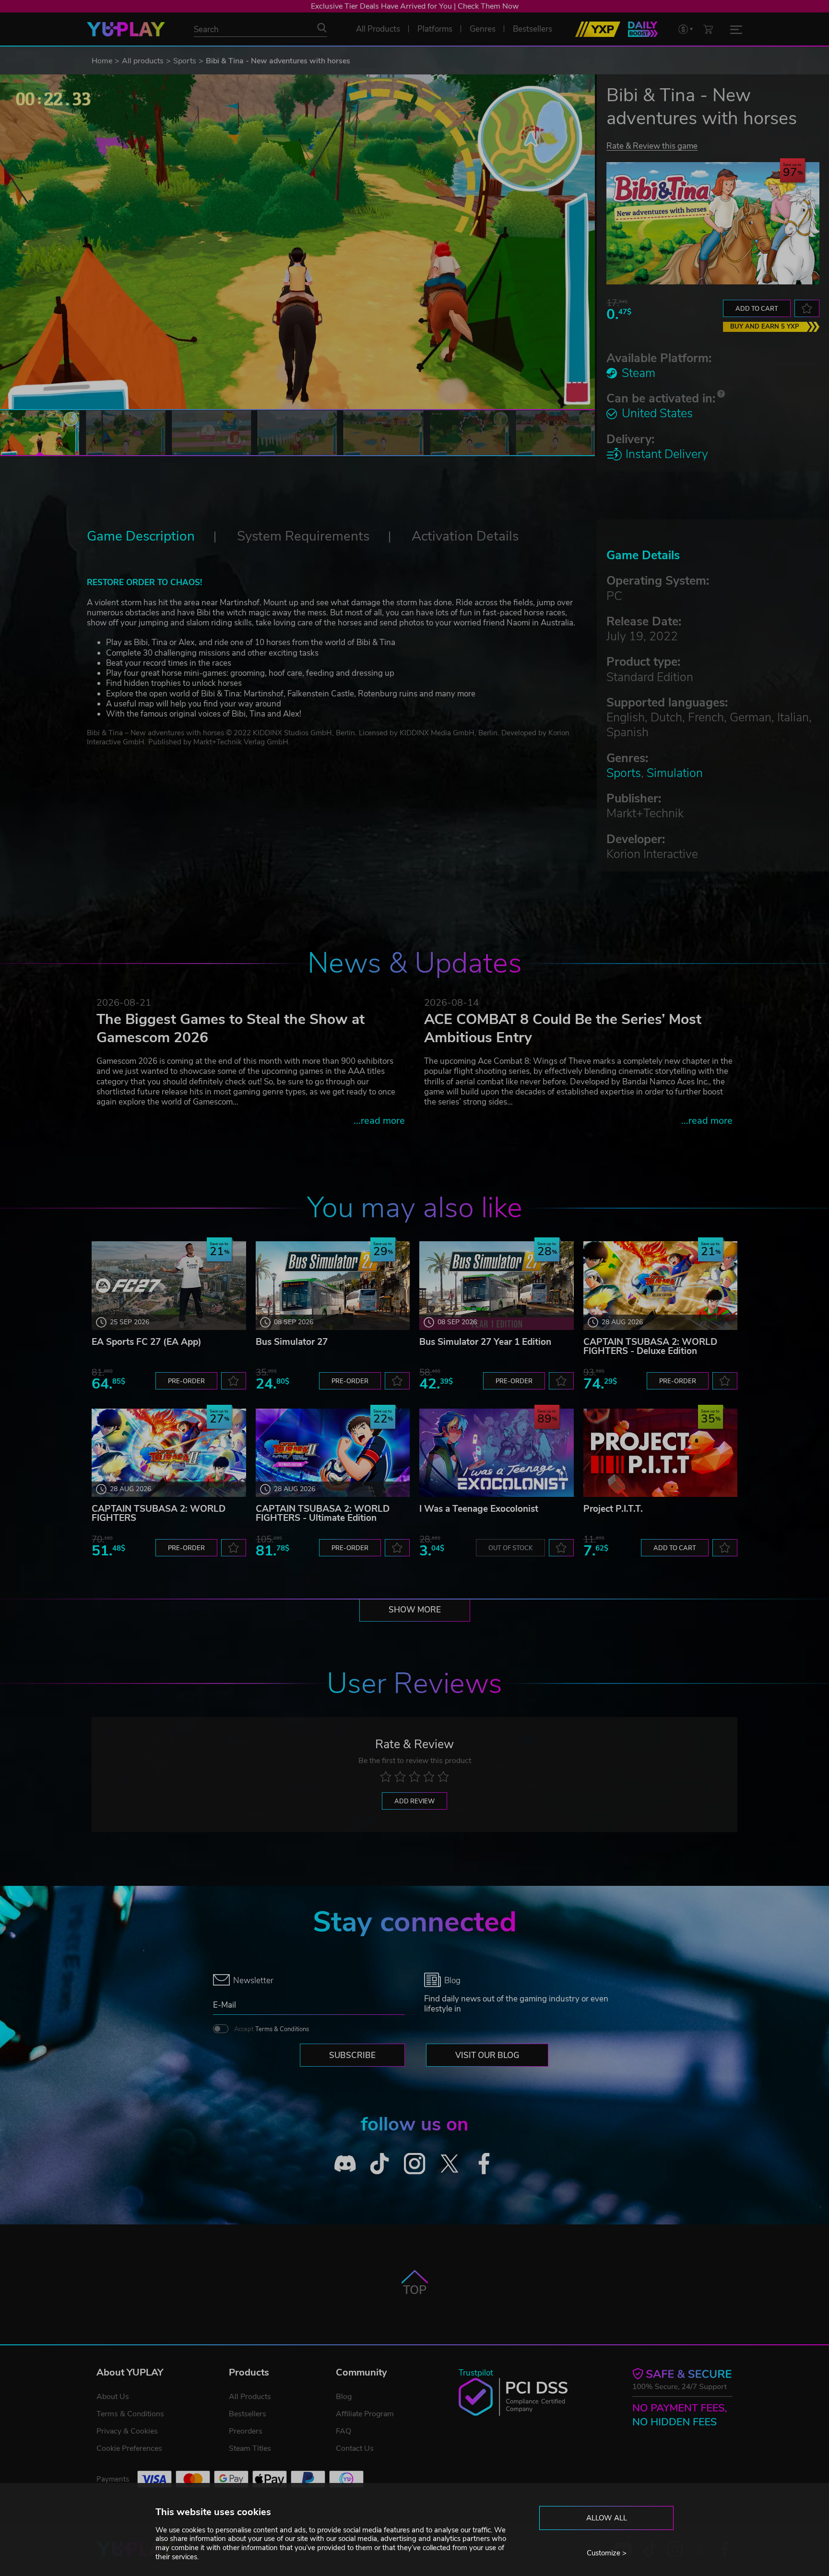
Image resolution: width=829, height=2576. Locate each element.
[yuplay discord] (345, 2164)
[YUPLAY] (126, 29)
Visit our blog (487, 2055)
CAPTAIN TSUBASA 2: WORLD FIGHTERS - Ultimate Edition (323, 1513)
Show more (415, 1610)
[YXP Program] (598, 29)
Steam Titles (250, 2448)
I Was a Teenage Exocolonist (479, 1509)
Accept (272, 2029)
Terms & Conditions (282, 2029)
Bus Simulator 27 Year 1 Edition (485, 1342)
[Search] (322, 28)
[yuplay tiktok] (380, 2164)
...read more (379, 1121)
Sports (185, 61)
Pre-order (186, 1381)
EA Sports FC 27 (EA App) (147, 1342)
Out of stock (510, 1548)
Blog (344, 2397)
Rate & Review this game (652, 146)
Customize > (607, 2553)
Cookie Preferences (129, 2448)
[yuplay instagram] (415, 2164)
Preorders (246, 2431)
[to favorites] (807, 308)
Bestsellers (248, 2414)
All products (143, 61)
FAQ (343, 2431)
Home (102, 61)
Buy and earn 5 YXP (765, 327)
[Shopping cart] (708, 29)
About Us (113, 2397)
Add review (414, 1801)
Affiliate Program (365, 2414)
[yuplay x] (449, 2164)
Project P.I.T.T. (613, 1509)
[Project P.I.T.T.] (661, 1453)
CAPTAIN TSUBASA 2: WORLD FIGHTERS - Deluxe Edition (650, 1347)
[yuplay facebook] (484, 2164)
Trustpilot (476, 2373)
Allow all (607, 2518)
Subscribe (352, 2055)
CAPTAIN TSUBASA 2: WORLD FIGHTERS (159, 1513)
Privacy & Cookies (127, 2431)
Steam (639, 373)
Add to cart (757, 309)
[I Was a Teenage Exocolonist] (497, 1453)
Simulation (675, 773)
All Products (250, 2397)
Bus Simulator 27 (292, 1342)
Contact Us (355, 2448)
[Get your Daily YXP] (643, 29)
